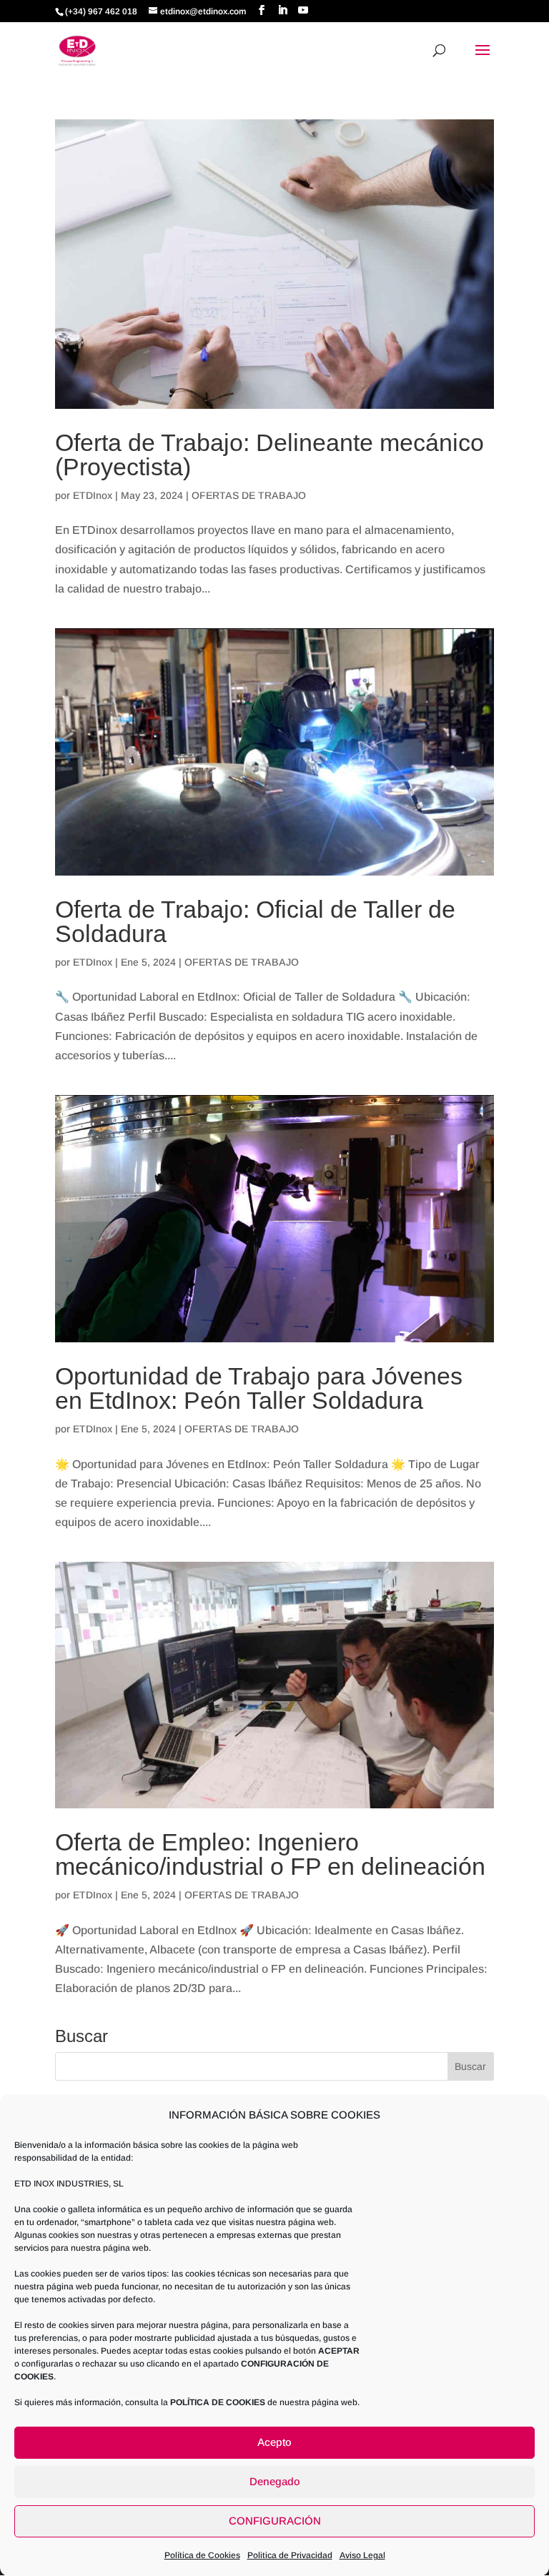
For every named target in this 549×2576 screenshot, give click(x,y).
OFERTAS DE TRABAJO (249, 495)
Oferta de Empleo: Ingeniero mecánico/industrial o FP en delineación (270, 1854)
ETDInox (93, 495)
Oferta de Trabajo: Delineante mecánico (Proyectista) (269, 455)
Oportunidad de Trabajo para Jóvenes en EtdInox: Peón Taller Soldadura (259, 1388)
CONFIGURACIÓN (275, 2521)
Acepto (274, 2442)
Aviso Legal (362, 2555)
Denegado (275, 2481)
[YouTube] (303, 10)
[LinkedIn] (282, 10)
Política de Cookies (202, 2555)
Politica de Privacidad (290, 2555)
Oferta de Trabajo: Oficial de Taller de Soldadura (255, 921)
